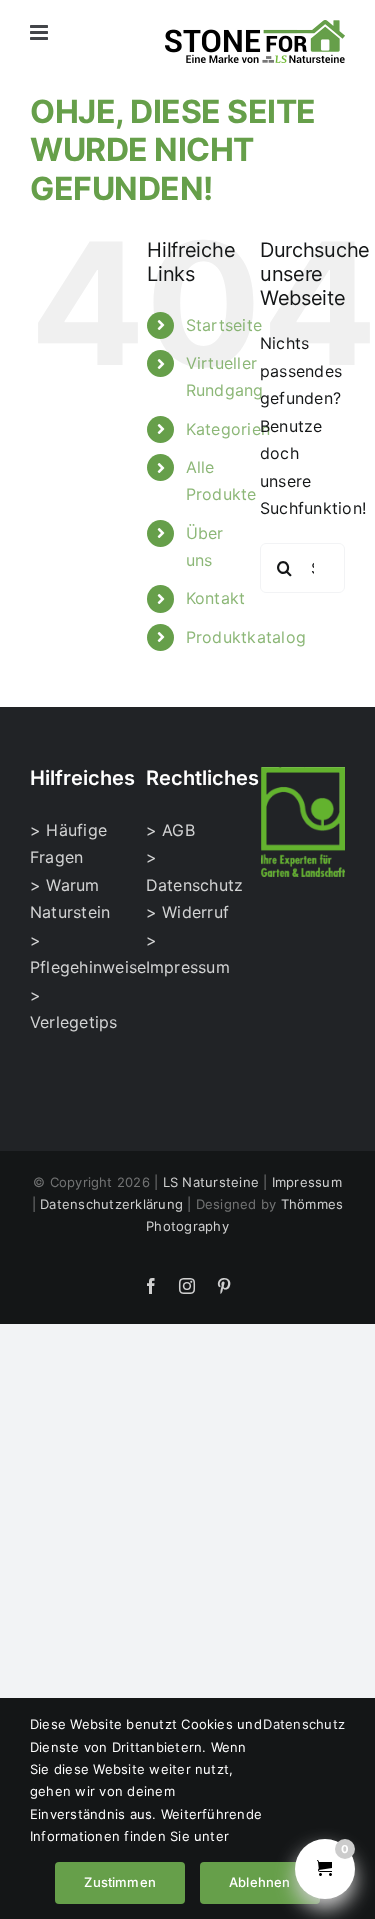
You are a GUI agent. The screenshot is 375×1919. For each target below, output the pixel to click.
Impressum (307, 1182)
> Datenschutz (188, 871)
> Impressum (188, 954)
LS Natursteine (211, 1182)
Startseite (224, 325)
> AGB (170, 830)
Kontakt (216, 598)
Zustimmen (120, 1882)
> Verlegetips (72, 1009)
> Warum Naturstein (70, 899)
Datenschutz (304, 1724)
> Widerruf (187, 912)
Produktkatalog (246, 637)
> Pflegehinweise (72, 954)
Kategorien (228, 429)
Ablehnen (260, 1882)
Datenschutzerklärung (111, 1204)
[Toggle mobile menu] (40, 32)
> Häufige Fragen (68, 844)
